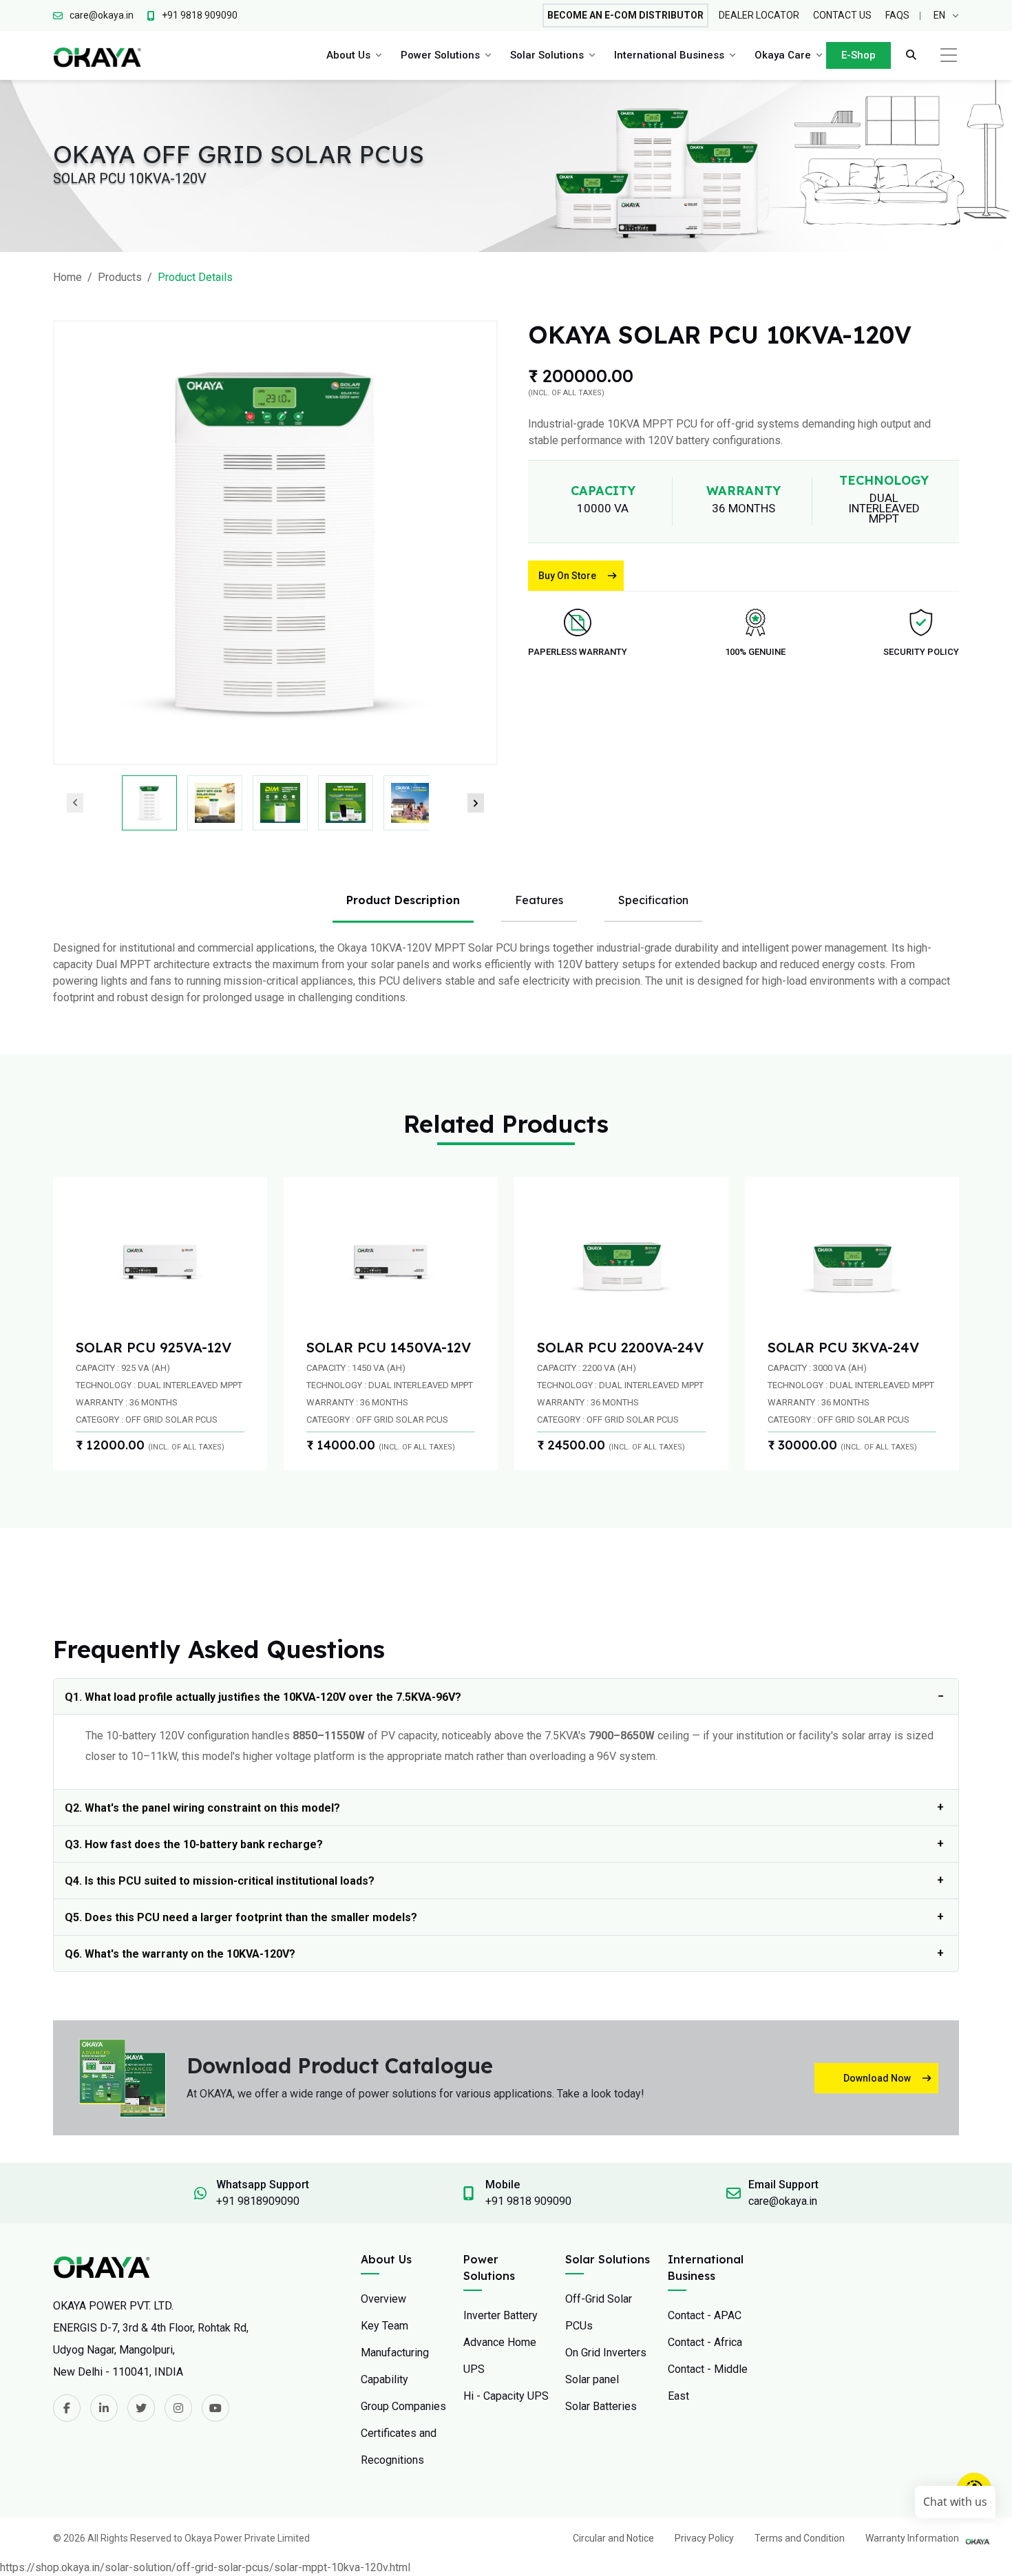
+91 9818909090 (258, 2201)
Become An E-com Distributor (625, 15)
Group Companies (403, 2406)
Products (120, 277)
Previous (75, 803)
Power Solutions (440, 55)
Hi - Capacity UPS (506, 2396)
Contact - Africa (705, 2342)
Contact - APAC (705, 2315)
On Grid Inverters (606, 2353)
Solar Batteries (601, 2406)
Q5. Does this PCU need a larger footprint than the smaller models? (241, 1917)
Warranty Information (912, 2538)
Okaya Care (783, 55)
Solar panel (592, 2379)
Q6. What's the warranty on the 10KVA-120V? (180, 1954)
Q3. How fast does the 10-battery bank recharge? (194, 1844)
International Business (669, 55)
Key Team (384, 2326)
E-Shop (858, 55)
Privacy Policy (704, 2538)
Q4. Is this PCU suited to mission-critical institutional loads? (220, 1881)
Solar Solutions (547, 55)
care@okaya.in (783, 2201)
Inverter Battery (500, 2315)
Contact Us (842, 15)
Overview (383, 2299)
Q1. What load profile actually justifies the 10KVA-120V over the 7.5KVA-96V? (263, 1697)
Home (67, 277)
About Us (348, 55)
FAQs (897, 15)
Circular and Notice (613, 2538)
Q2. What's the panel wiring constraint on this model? (202, 1808)
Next (476, 803)
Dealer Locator (759, 15)
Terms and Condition (800, 2538)
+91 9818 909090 (528, 2201)
